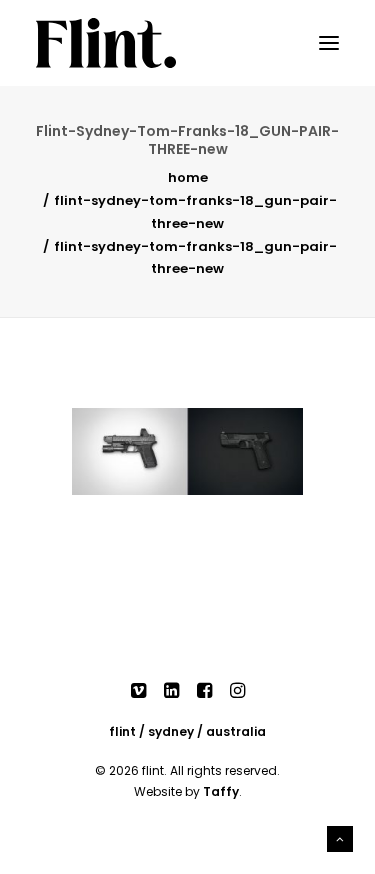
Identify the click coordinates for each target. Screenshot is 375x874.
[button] (329, 43)
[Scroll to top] (340, 837)
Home (188, 177)
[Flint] (106, 43)
